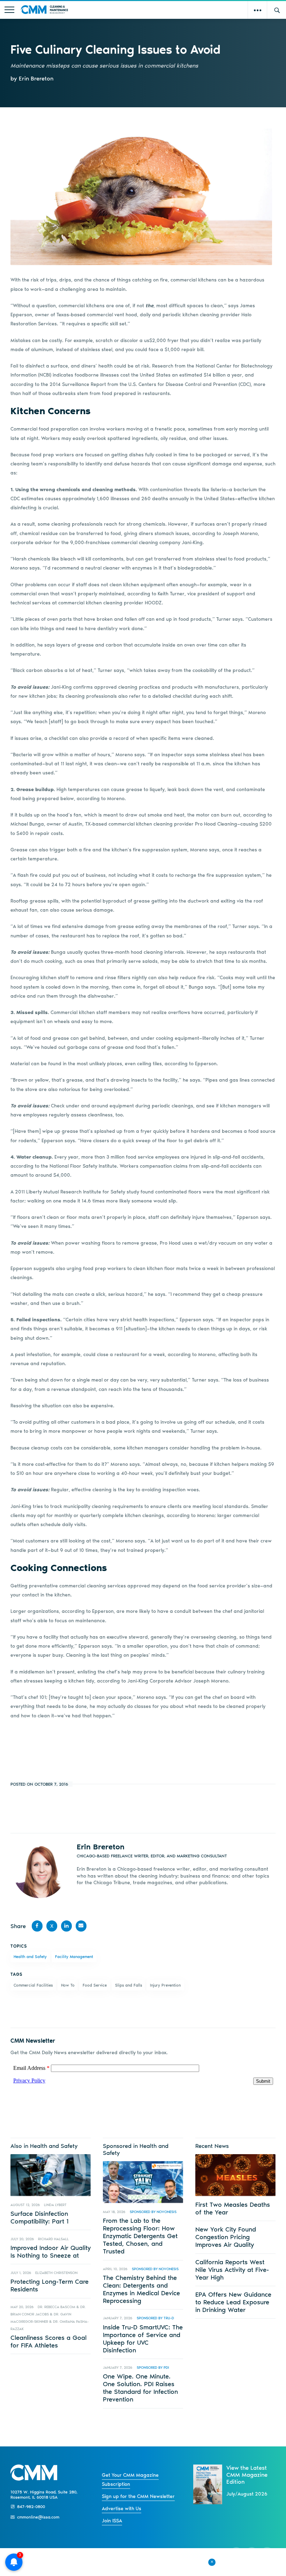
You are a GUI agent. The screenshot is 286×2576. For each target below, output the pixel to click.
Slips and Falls (129, 1985)
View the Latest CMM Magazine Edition (247, 2475)
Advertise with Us (122, 2509)
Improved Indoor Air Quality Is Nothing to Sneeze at (51, 2252)
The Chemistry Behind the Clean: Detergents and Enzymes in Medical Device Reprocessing (141, 2289)
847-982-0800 (31, 2507)
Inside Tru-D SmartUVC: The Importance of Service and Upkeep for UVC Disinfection (143, 2339)
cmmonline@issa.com (38, 2517)
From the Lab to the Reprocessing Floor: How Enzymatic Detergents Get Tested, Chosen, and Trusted (140, 2236)
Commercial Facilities (33, 1985)
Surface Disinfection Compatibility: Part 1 (40, 2218)
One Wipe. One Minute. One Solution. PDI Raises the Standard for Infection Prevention (140, 2388)
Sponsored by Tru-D (155, 2318)
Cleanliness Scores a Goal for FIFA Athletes (48, 2342)
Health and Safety (30, 1957)
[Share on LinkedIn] (67, 1926)
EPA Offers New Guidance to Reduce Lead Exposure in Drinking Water (233, 2302)
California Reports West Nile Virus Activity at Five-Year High (232, 2270)
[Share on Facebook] (37, 1926)
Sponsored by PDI (153, 2368)
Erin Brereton (101, 1847)
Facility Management (74, 1957)
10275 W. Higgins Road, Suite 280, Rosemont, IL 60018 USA (44, 2494)
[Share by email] (81, 1926)
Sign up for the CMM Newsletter (138, 2496)
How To (68, 1985)
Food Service (95, 1985)
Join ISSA (112, 2521)
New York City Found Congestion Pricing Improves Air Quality (226, 2237)
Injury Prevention (165, 1985)
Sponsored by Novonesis (153, 2212)
